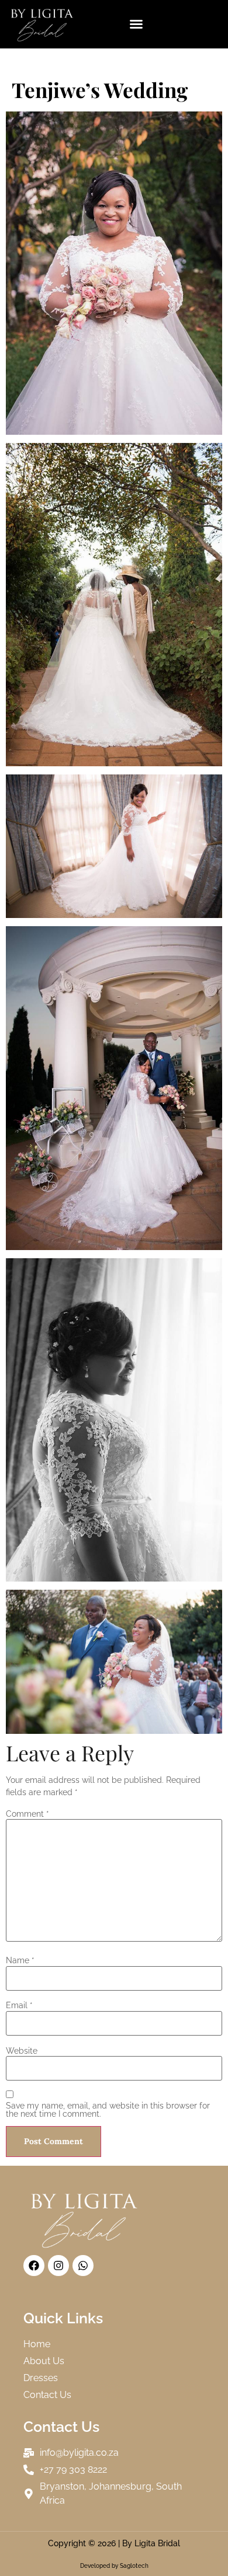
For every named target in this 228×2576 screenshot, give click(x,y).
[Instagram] (58, 2266)
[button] (136, 24)
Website (22, 2051)
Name (20, 1960)
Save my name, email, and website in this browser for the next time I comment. (108, 2110)
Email (19, 2005)
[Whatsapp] (83, 2266)
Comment (27, 1814)
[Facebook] (34, 2266)
